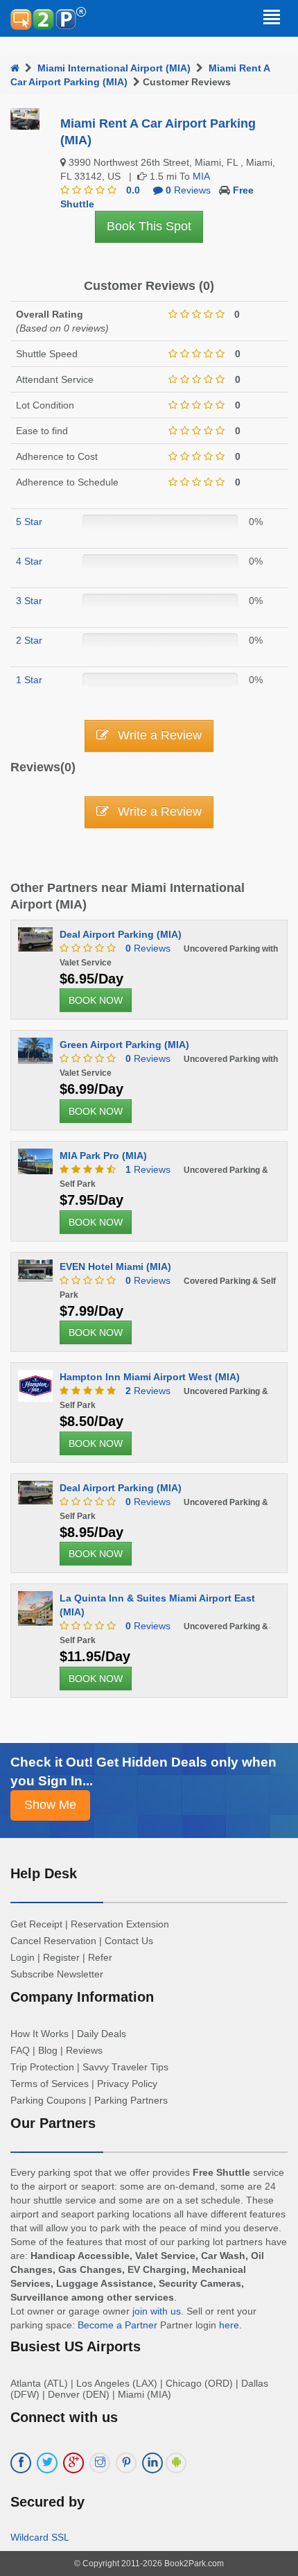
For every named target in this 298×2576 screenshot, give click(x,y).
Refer (100, 1957)
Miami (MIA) (144, 2394)
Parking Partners (131, 2100)
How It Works (40, 2034)
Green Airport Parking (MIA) (124, 1045)
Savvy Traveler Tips (125, 2067)
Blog (48, 2050)
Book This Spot (149, 226)
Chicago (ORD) (199, 2383)
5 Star (29, 522)
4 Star (29, 561)
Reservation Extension (120, 1924)
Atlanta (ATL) (39, 2383)
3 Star (29, 601)
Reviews (148, 948)
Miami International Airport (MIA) (114, 68)
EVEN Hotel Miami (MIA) (115, 1266)
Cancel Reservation (53, 1941)
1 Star (29, 680)
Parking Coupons (48, 2100)
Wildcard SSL (40, 2537)
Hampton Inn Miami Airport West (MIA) (150, 1377)
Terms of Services (50, 2084)
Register (61, 1957)
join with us (157, 2311)
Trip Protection (42, 2067)
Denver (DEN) (79, 2394)
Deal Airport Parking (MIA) (121, 934)
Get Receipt (36, 1924)
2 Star (29, 640)
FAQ (20, 2050)
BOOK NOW (96, 1000)
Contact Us (129, 1941)
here (229, 2325)
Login (23, 1957)
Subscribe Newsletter (57, 1974)
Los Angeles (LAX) (117, 2383)
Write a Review (158, 735)
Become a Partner (117, 2325)
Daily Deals (102, 2034)
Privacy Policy (127, 2084)
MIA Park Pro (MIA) (103, 1156)
